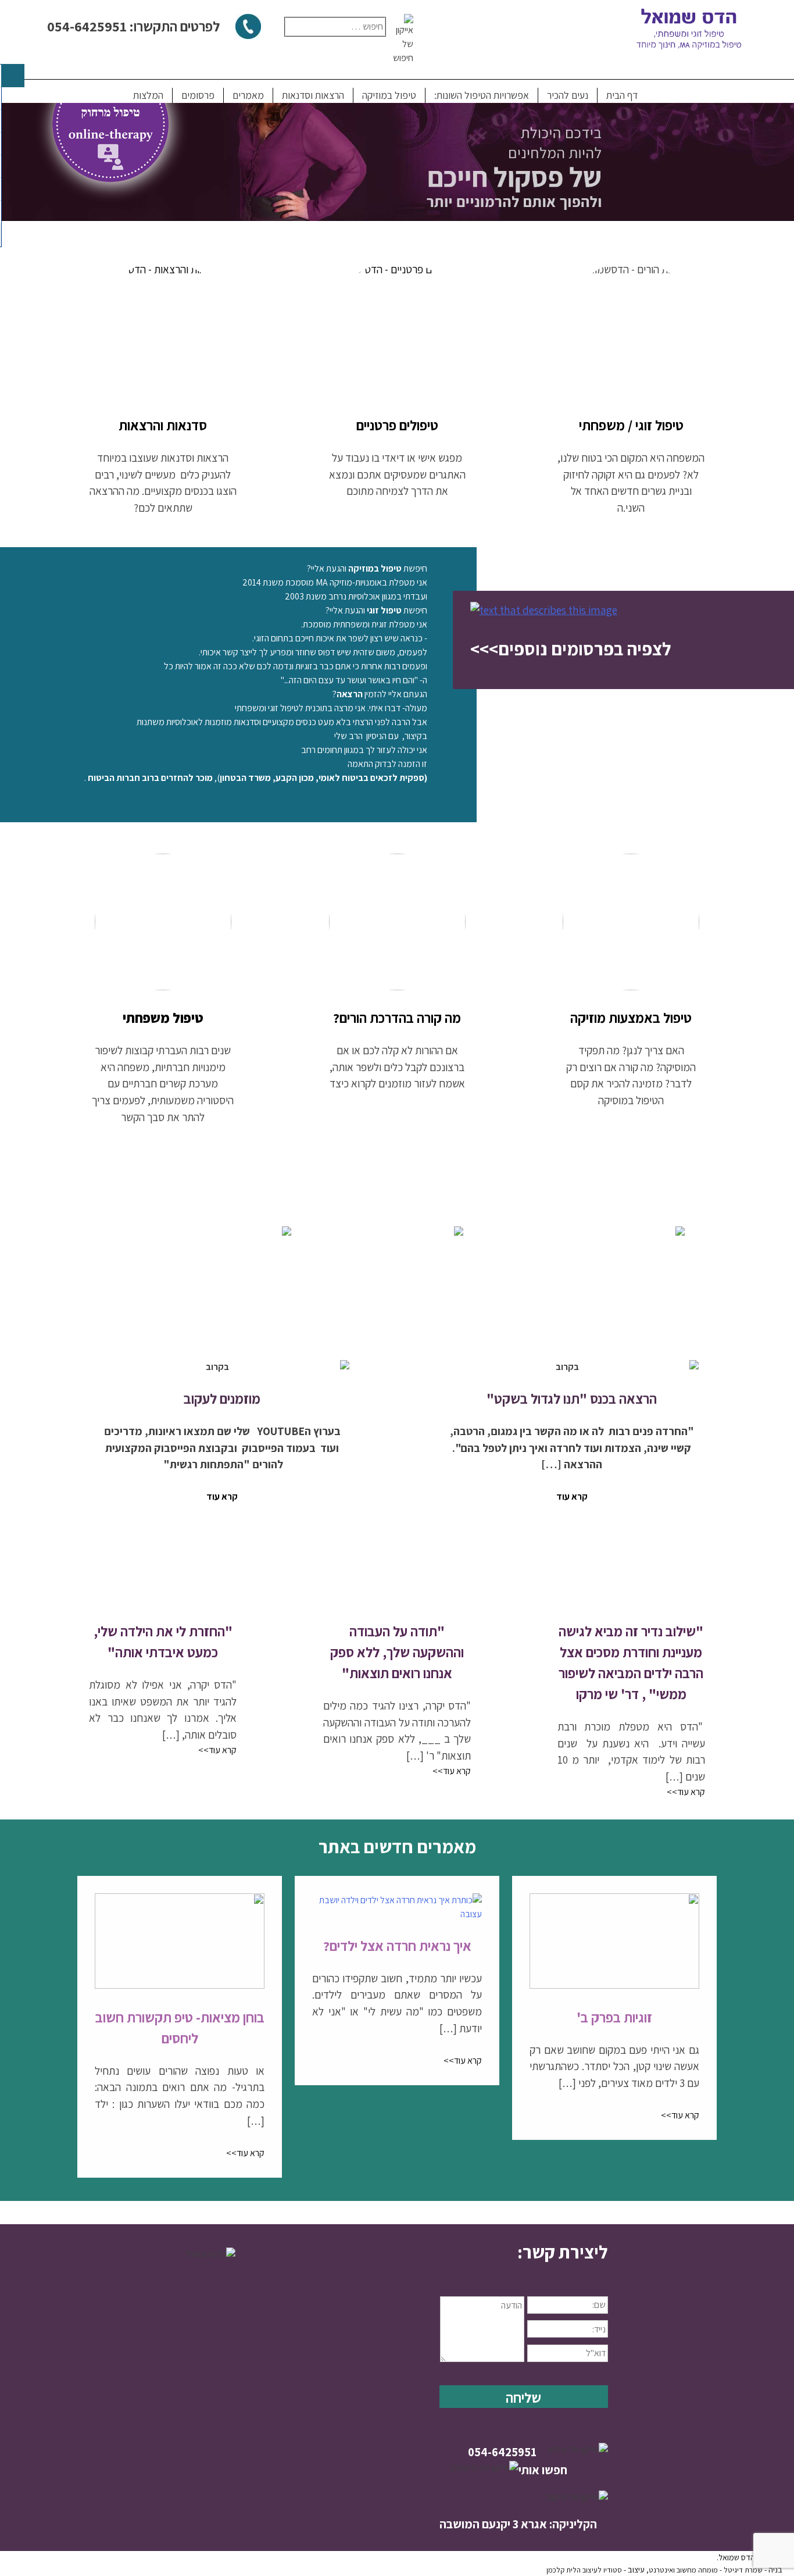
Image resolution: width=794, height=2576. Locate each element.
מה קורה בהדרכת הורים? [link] (397, 1018)
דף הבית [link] (622, 95)
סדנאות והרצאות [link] (163, 425)
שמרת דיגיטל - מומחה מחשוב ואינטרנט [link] (706, 2570)
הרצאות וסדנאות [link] (313, 95)
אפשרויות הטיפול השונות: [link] (482, 95)
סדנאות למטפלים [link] (241, 1316)
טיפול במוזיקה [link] (389, 95)
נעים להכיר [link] (568, 95)
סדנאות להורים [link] (593, 1317)
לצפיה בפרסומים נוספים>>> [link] (571, 649)
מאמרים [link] (248, 95)
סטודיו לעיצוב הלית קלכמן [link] (584, 2570)
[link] (397, 329)
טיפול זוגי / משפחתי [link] (631, 425)
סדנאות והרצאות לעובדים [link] (397, 1317)
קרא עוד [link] (572, 1496)
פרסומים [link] (198, 95)
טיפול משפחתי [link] (163, 1018)
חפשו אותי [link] (543, 2470)
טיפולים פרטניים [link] (397, 425)
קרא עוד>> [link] (686, 1792)
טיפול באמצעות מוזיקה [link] (631, 1018)
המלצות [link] (148, 95)
